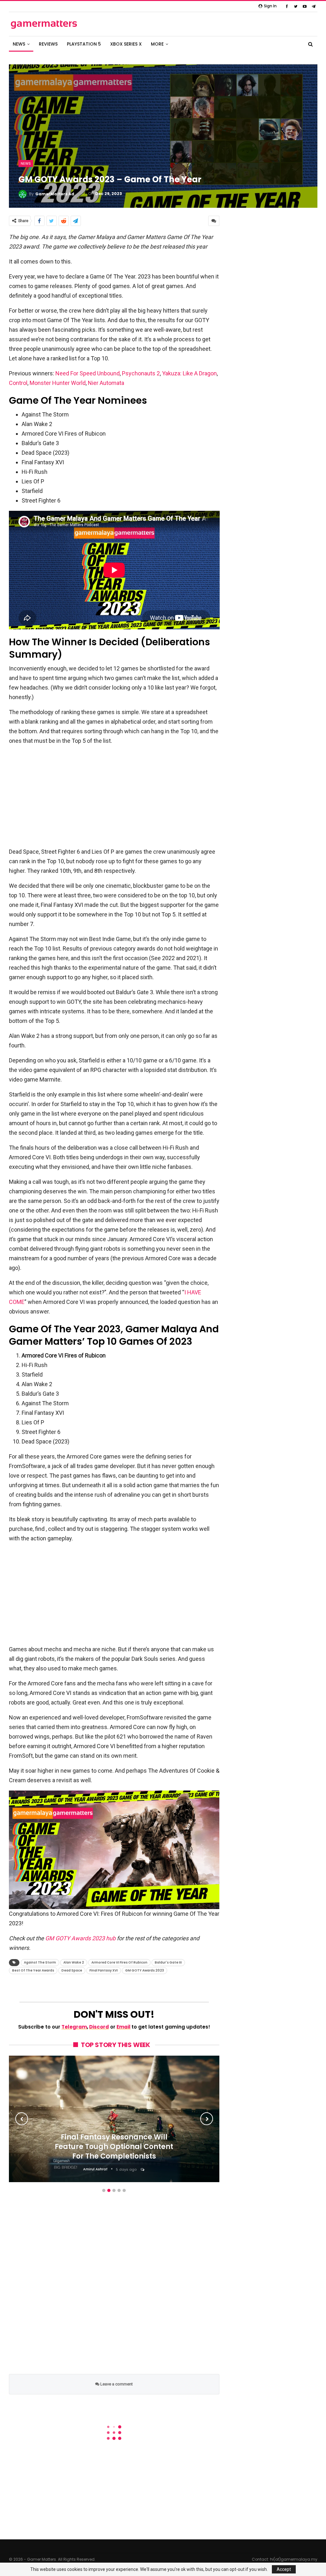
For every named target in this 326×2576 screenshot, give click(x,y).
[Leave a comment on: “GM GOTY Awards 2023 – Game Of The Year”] (214, 221)
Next (207, 2119)
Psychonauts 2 (141, 373)
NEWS (19, 44)
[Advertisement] (114, 796)
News (26, 163)
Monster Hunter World (58, 383)
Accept (284, 2569)
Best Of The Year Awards (33, 1970)
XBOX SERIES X (126, 44)
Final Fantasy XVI (104, 1970)
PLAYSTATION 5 (84, 44)
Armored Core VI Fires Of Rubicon (119, 1962)
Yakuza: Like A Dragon (189, 373)
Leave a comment (116, 2384)
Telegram (74, 2027)
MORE (157, 44)
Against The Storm (40, 1962)
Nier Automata (106, 383)
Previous (22, 2119)
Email (124, 2027)
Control (18, 383)
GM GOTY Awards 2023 (145, 1970)
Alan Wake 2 (74, 1962)
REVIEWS (48, 44)
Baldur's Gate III (168, 1962)
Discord (99, 2027)
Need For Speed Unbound (88, 373)
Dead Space (72, 1970)
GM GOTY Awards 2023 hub (80, 1938)
